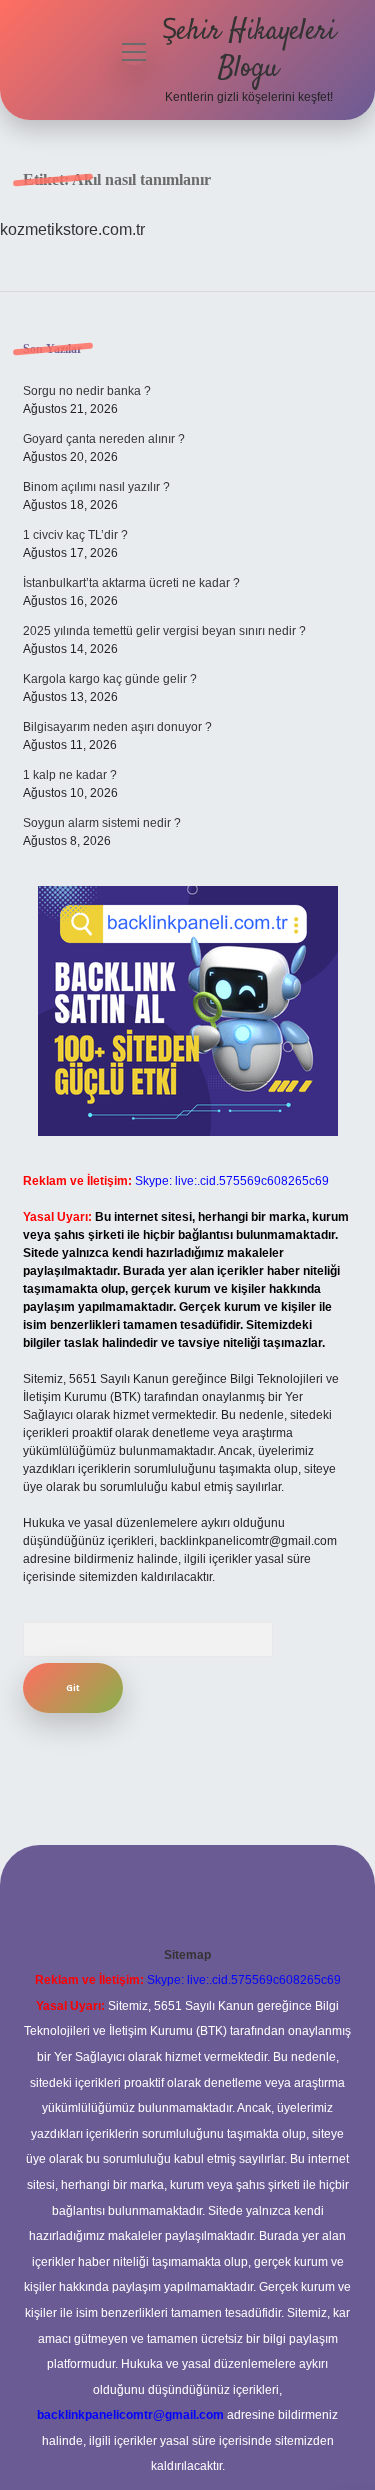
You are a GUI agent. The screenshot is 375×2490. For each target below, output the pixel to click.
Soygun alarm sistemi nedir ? (102, 823)
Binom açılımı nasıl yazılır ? (96, 487)
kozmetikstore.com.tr (72, 229)
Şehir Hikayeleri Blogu (249, 50)
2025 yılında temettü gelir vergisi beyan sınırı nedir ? (164, 631)
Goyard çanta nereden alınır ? (104, 439)
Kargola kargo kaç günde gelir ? (110, 679)
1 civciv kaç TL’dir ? (75, 535)
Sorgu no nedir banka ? (87, 391)
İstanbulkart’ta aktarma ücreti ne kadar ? (131, 583)
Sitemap (187, 1955)
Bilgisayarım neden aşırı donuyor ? (117, 727)
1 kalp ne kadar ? (70, 775)
